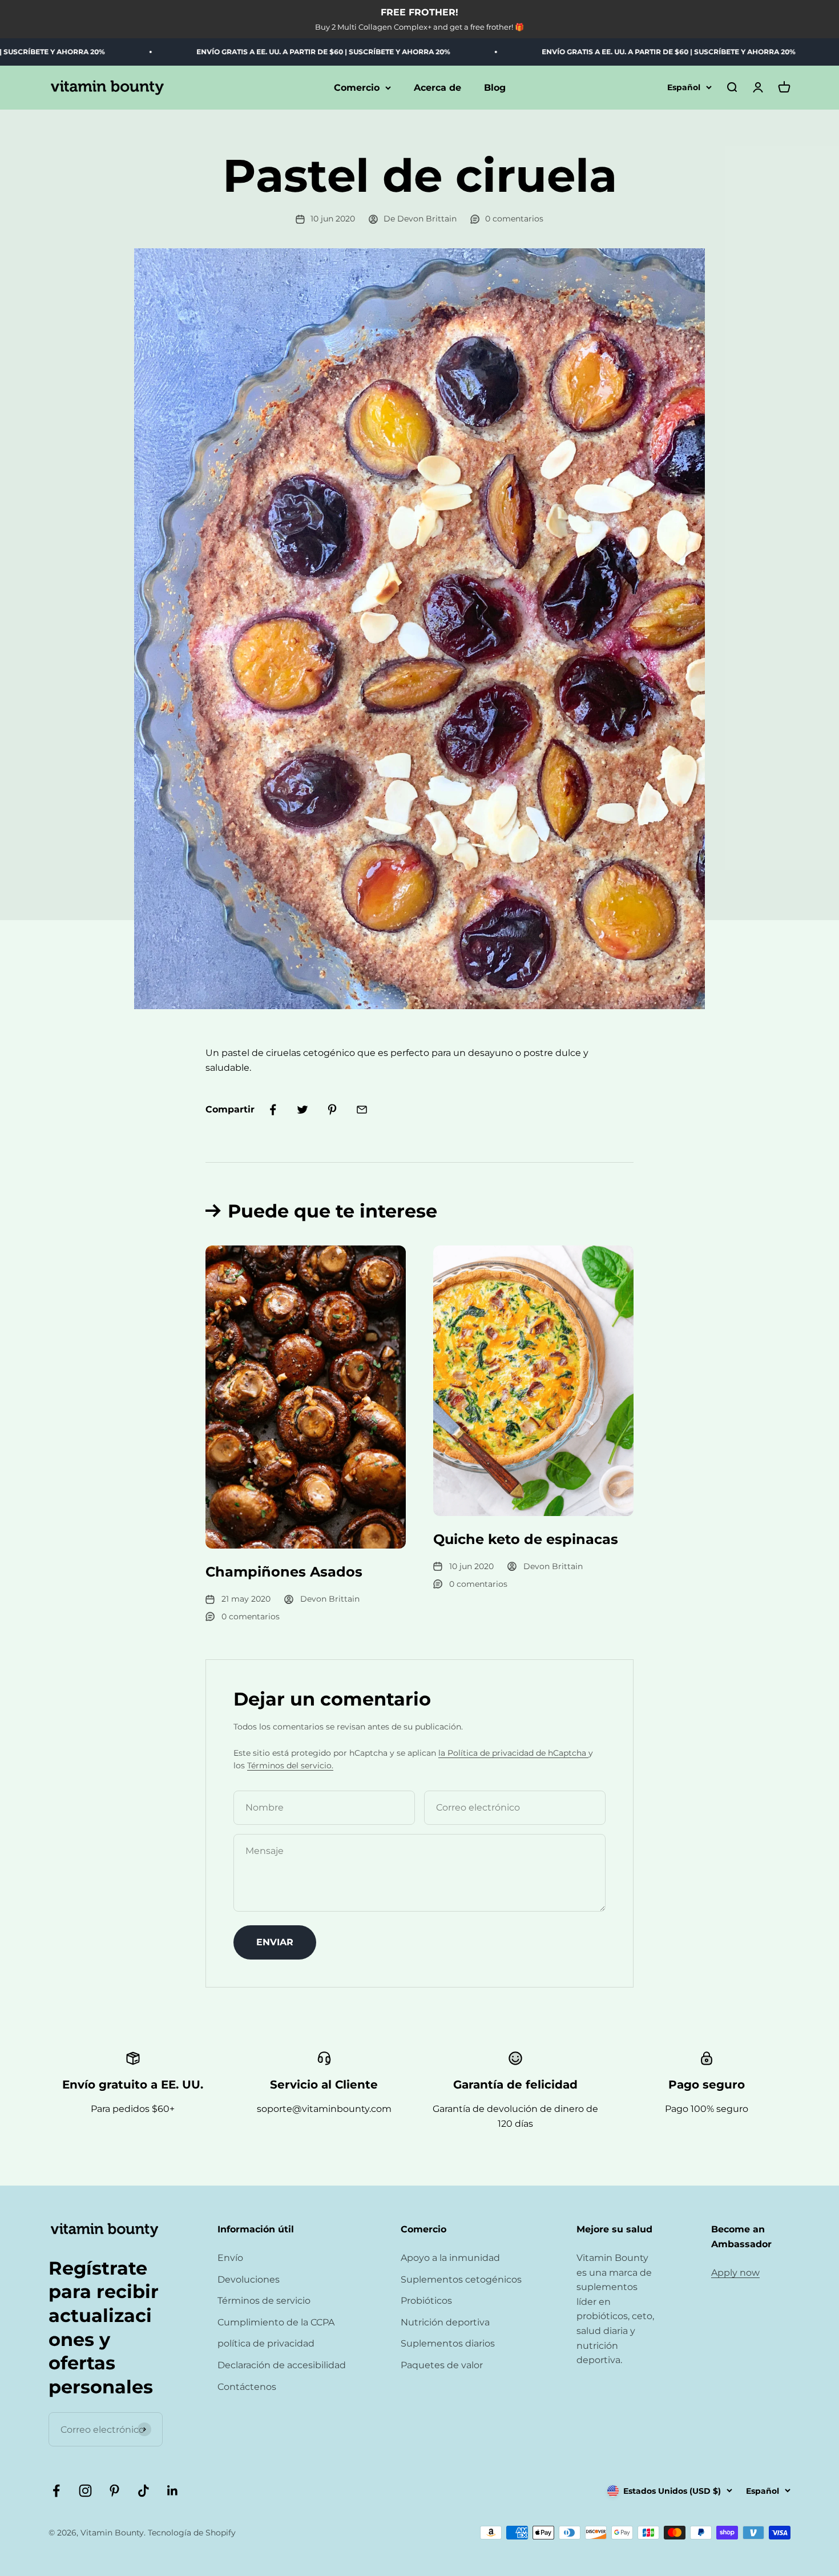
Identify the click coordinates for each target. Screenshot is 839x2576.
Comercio (357, 88)
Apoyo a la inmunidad (450, 2258)
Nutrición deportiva (445, 2322)
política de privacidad (266, 2343)
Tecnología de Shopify (192, 2533)
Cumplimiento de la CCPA (276, 2322)
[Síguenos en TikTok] (144, 2491)
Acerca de (437, 88)
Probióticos (426, 2301)
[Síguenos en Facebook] (56, 2491)
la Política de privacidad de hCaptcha (513, 1753)
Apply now (735, 2273)
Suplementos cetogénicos (461, 2279)
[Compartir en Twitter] (302, 1110)
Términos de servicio (264, 2301)
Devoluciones (249, 2279)
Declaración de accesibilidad (282, 2365)
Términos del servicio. (290, 1765)
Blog (495, 88)
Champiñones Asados (284, 1572)
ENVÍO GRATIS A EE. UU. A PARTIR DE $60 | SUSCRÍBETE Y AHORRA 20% (254, 52)
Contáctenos (247, 2387)
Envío (230, 2258)
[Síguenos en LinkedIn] (173, 2491)
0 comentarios (514, 219)
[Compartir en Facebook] (273, 1110)
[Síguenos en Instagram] (85, 2491)
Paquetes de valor (442, 2365)
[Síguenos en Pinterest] (114, 2491)
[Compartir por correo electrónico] (362, 1110)
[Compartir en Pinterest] (332, 1110)
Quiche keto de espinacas (526, 1539)
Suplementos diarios (448, 2343)
